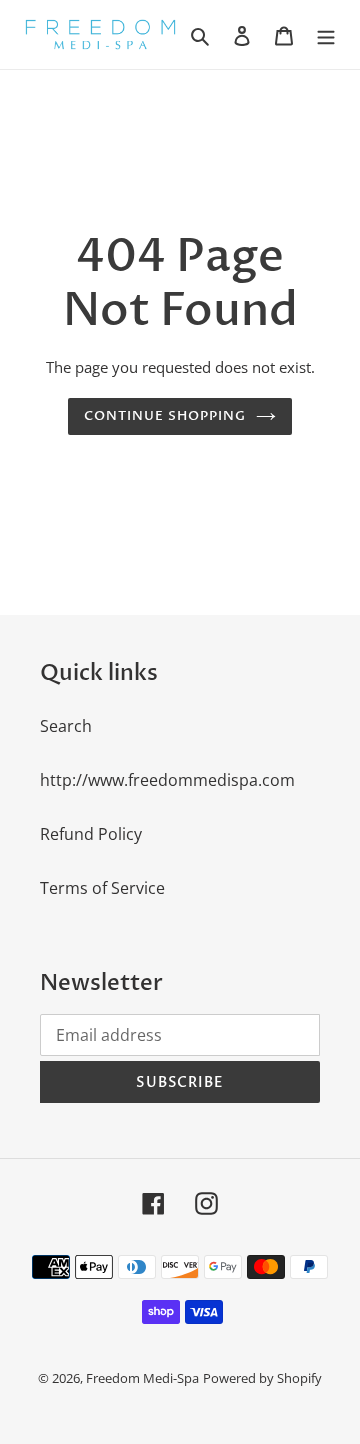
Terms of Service (102, 888)
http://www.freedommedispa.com (167, 780)
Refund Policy (91, 834)
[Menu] (326, 35)
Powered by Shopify (262, 1378)
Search (66, 726)
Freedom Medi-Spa (142, 1378)
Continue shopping (165, 416)
